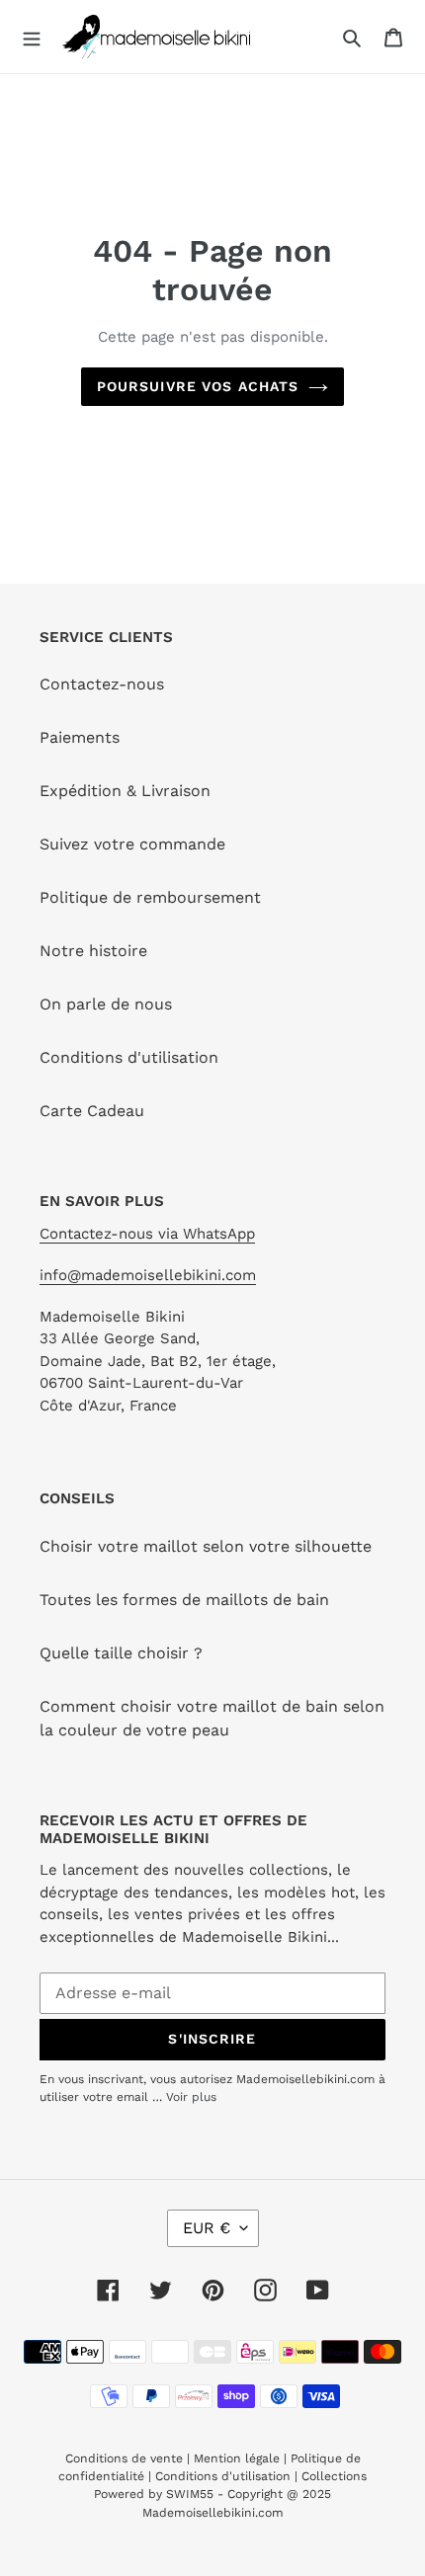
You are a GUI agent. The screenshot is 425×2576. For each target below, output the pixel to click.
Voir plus (191, 2097)
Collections (334, 2476)
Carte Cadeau (92, 1111)
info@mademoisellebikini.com (148, 1275)
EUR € (207, 2228)
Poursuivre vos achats (198, 386)
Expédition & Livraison (125, 791)
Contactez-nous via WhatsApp (147, 1234)
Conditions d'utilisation (129, 1057)
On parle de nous (106, 1004)
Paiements (80, 737)
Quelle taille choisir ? (121, 1653)
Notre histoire (93, 951)
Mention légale (237, 2458)
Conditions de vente (126, 2458)
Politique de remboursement (150, 897)
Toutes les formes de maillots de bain (184, 1600)
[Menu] (32, 37)
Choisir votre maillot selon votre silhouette (206, 1546)
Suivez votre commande (132, 844)
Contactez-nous (102, 684)
